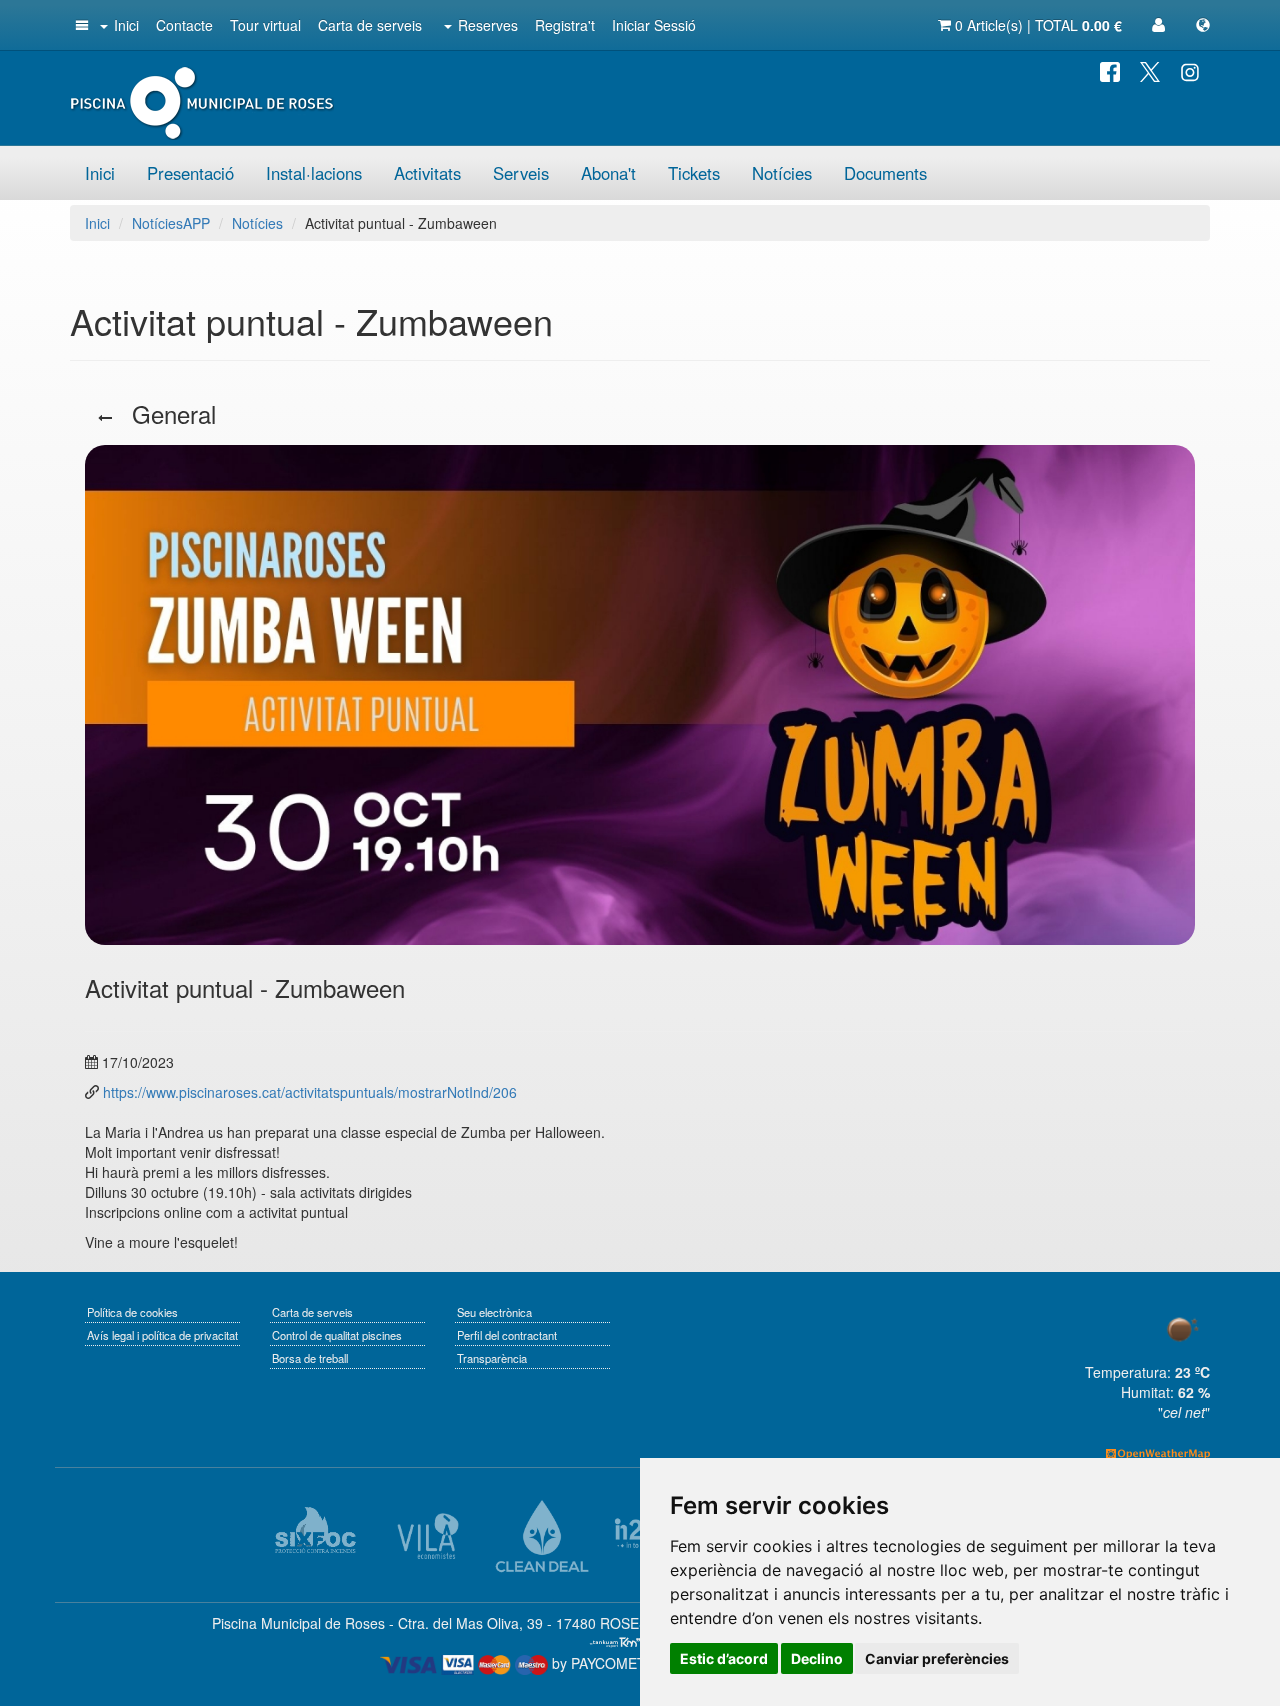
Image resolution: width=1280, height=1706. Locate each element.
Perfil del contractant (507, 1335)
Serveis (521, 173)
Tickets (694, 173)
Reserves (488, 25)
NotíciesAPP (171, 223)
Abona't (608, 173)
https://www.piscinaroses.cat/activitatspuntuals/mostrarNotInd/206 (308, 1092)
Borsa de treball (310, 1358)
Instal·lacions (314, 173)
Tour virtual (265, 25)
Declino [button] (817, 1658)
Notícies (782, 173)
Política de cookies (132, 1312)
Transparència (492, 1358)
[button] (80, 25)
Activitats (427, 173)
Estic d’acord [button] (724, 1658)
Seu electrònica (494, 1312)
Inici (126, 25)
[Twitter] (1150, 70)
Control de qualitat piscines (337, 1335)
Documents (885, 173)
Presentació (190, 173)
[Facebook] (1110, 70)
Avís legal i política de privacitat (162, 1335)
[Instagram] (1190, 70)
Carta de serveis (370, 25)
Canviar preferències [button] (937, 1658)
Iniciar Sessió (654, 25)
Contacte (184, 25)
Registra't (565, 25)
